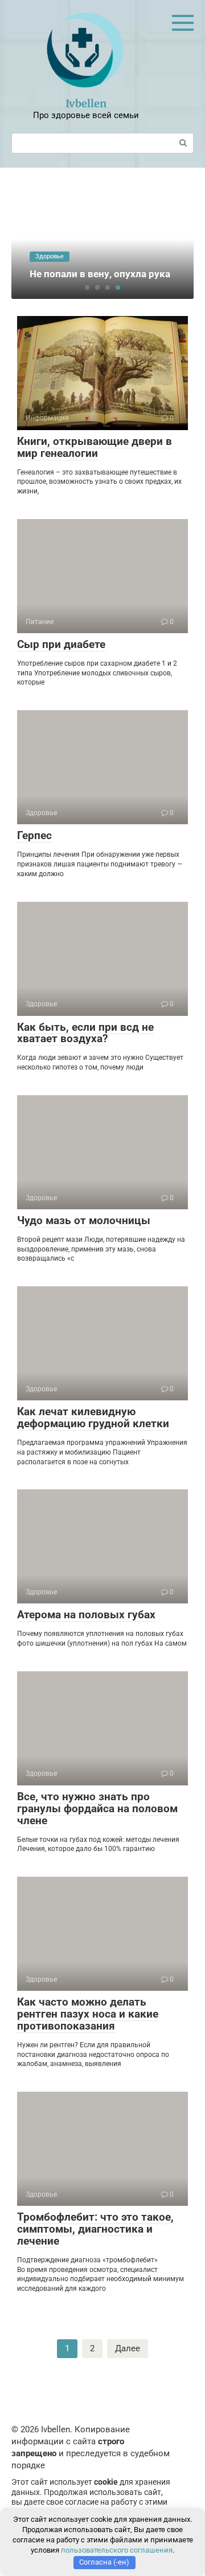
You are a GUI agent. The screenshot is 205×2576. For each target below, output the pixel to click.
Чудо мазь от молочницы (84, 1220)
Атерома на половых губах (86, 1615)
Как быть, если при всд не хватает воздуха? (85, 1033)
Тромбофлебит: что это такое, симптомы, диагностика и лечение (95, 2229)
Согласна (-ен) (104, 2562)
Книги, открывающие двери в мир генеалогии (95, 447)
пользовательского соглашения (117, 2550)
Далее (128, 2348)
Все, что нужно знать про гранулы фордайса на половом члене (97, 1809)
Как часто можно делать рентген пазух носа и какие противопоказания (88, 2014)
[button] (87, 287)
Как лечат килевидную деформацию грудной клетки (93, 1417)
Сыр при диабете (61, 644)
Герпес (34, 835)
